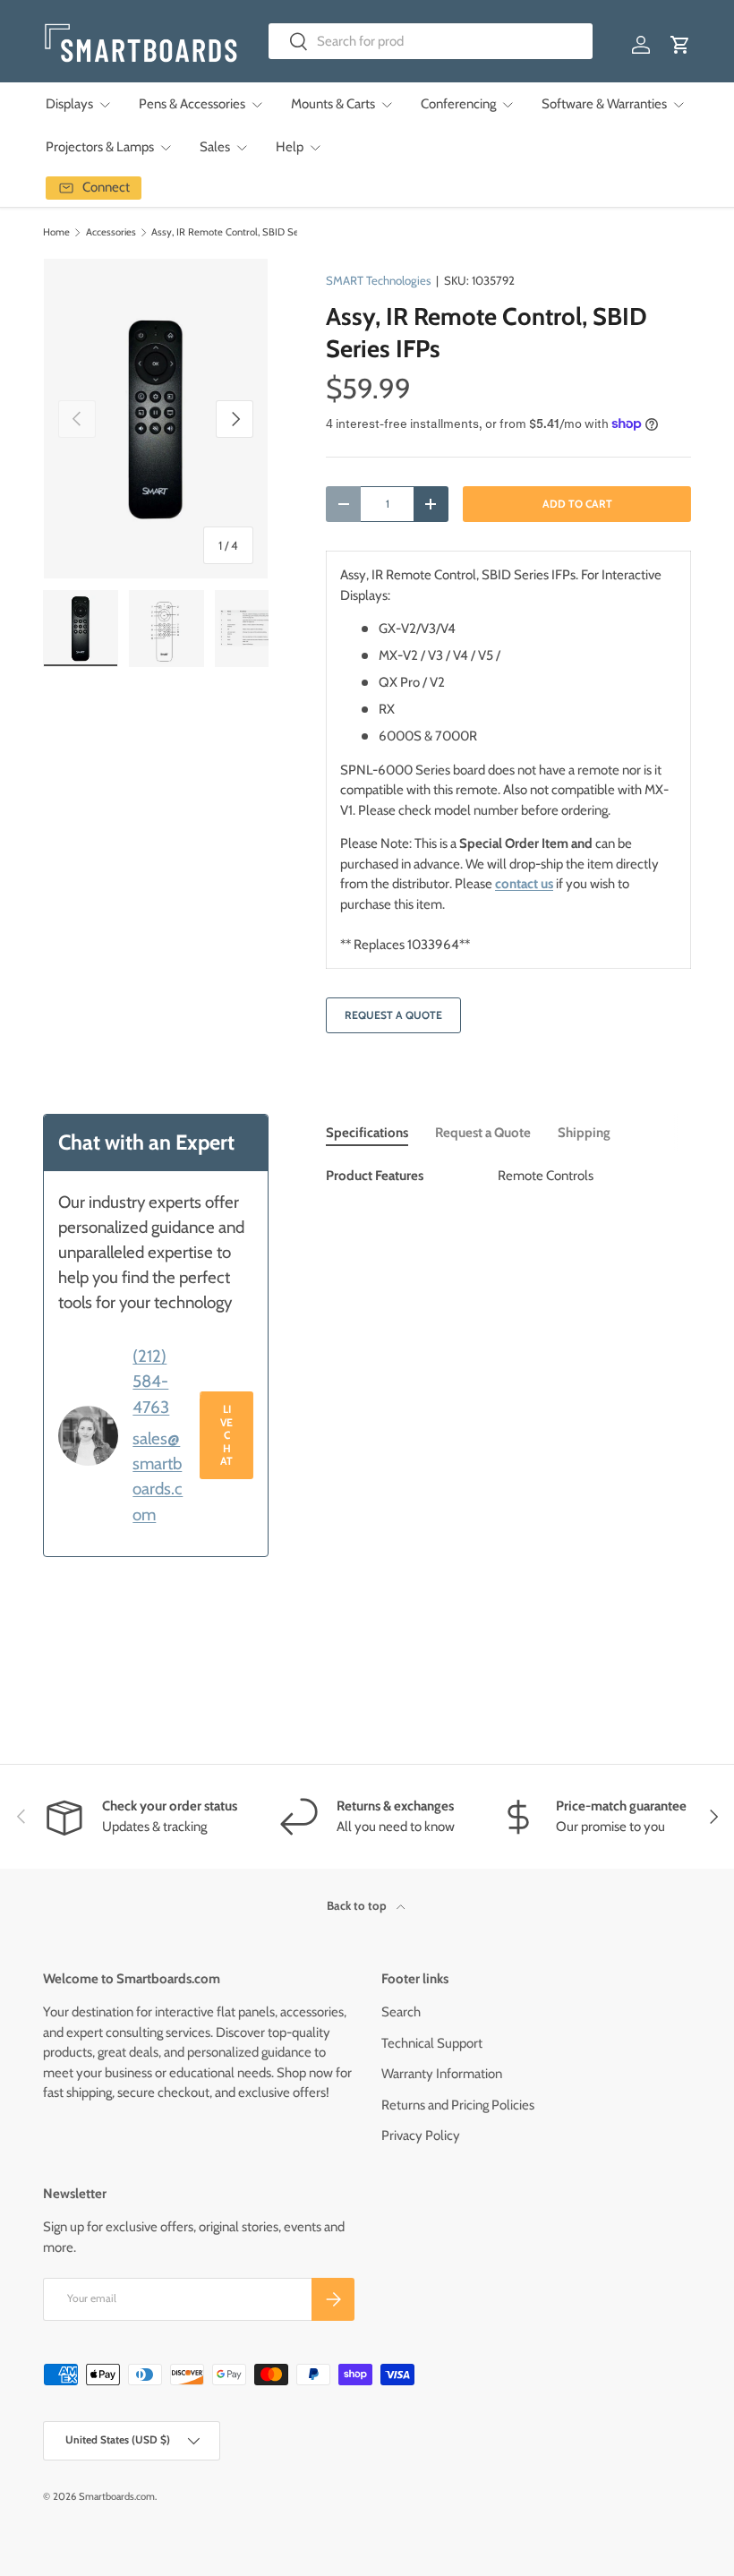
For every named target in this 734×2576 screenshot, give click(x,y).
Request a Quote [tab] (483, 1133)
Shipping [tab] (584, 1133)
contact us (524, 884)
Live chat (226, 1435)
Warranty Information (442, 2074)
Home (56, 232)
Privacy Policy (421, 2135)
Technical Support (432, 2043)
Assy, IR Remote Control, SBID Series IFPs (243, 232)
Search (401, 2012)
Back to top (358, 1905)
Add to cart (577, 504)
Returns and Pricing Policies (458, 2105)
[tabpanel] (508, 1176)
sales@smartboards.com (158, 1476)
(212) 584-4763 (151, 1381)
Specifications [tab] (367, 1133)
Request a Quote (393, 1015)
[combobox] (431, 41)
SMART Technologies (378, 280)
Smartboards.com (117, 2496)
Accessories (111, 232)
